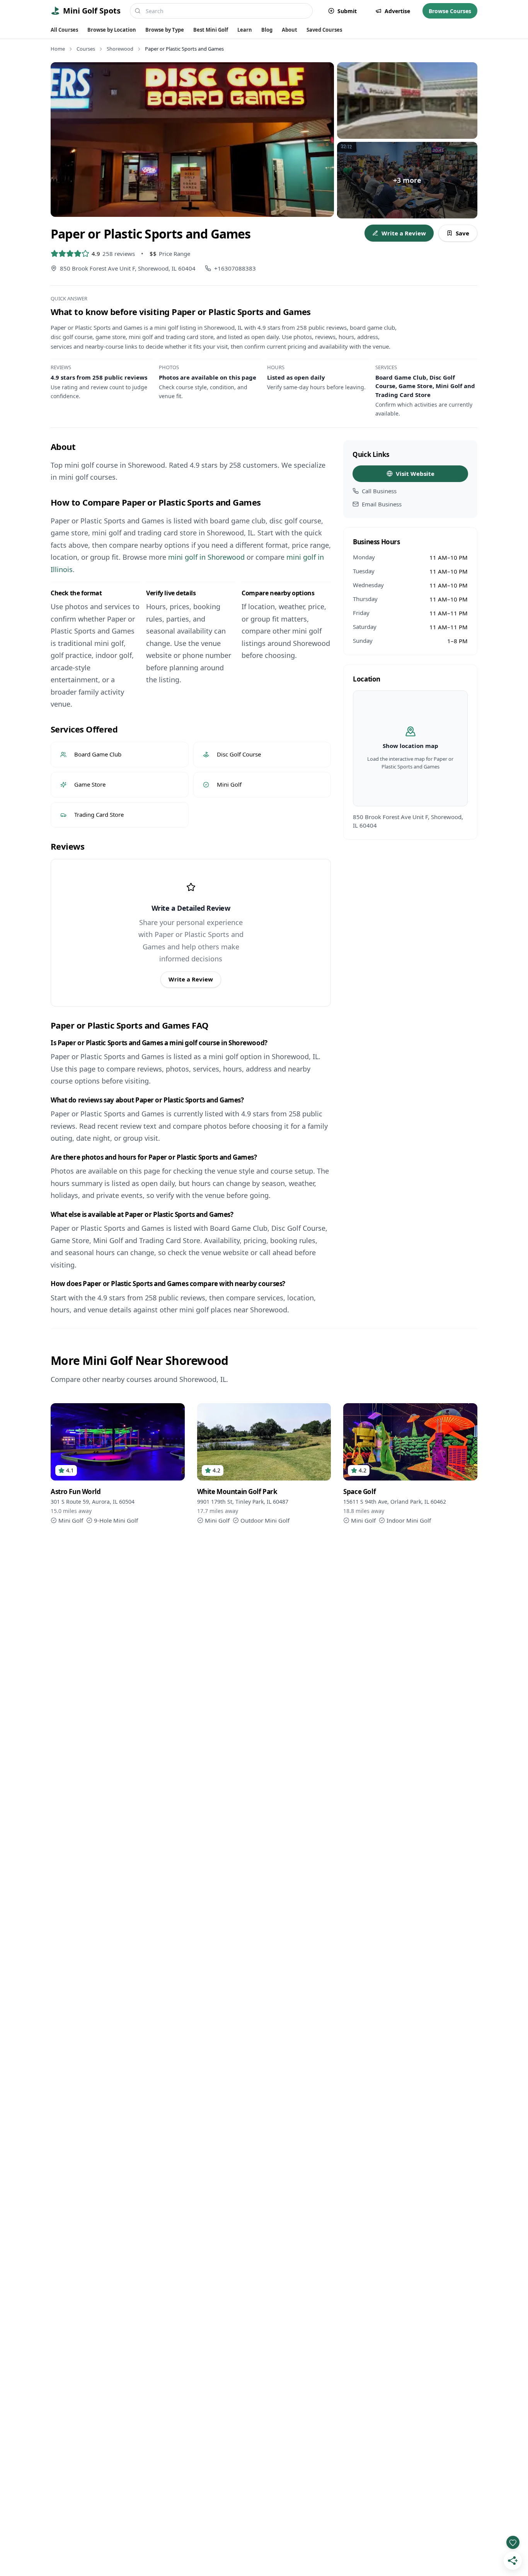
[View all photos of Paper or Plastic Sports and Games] (192, 140)
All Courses (64, 30)
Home (58, 49)
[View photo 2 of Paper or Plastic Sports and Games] (407, 101)
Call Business (379, 491)
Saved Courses (324, 30)
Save (462, 233)
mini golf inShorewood (206, 557)
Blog (267, 30)
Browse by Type (165, 30)
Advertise (397, 11)
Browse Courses (450, 11)
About (290, 30)
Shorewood (120, 49)
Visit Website (415, 474)
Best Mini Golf (211, 30)
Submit (347, 11)
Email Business (382, 504)
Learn (245, 30)
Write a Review (404, 233)
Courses (86, 49)
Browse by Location (112, 30)
